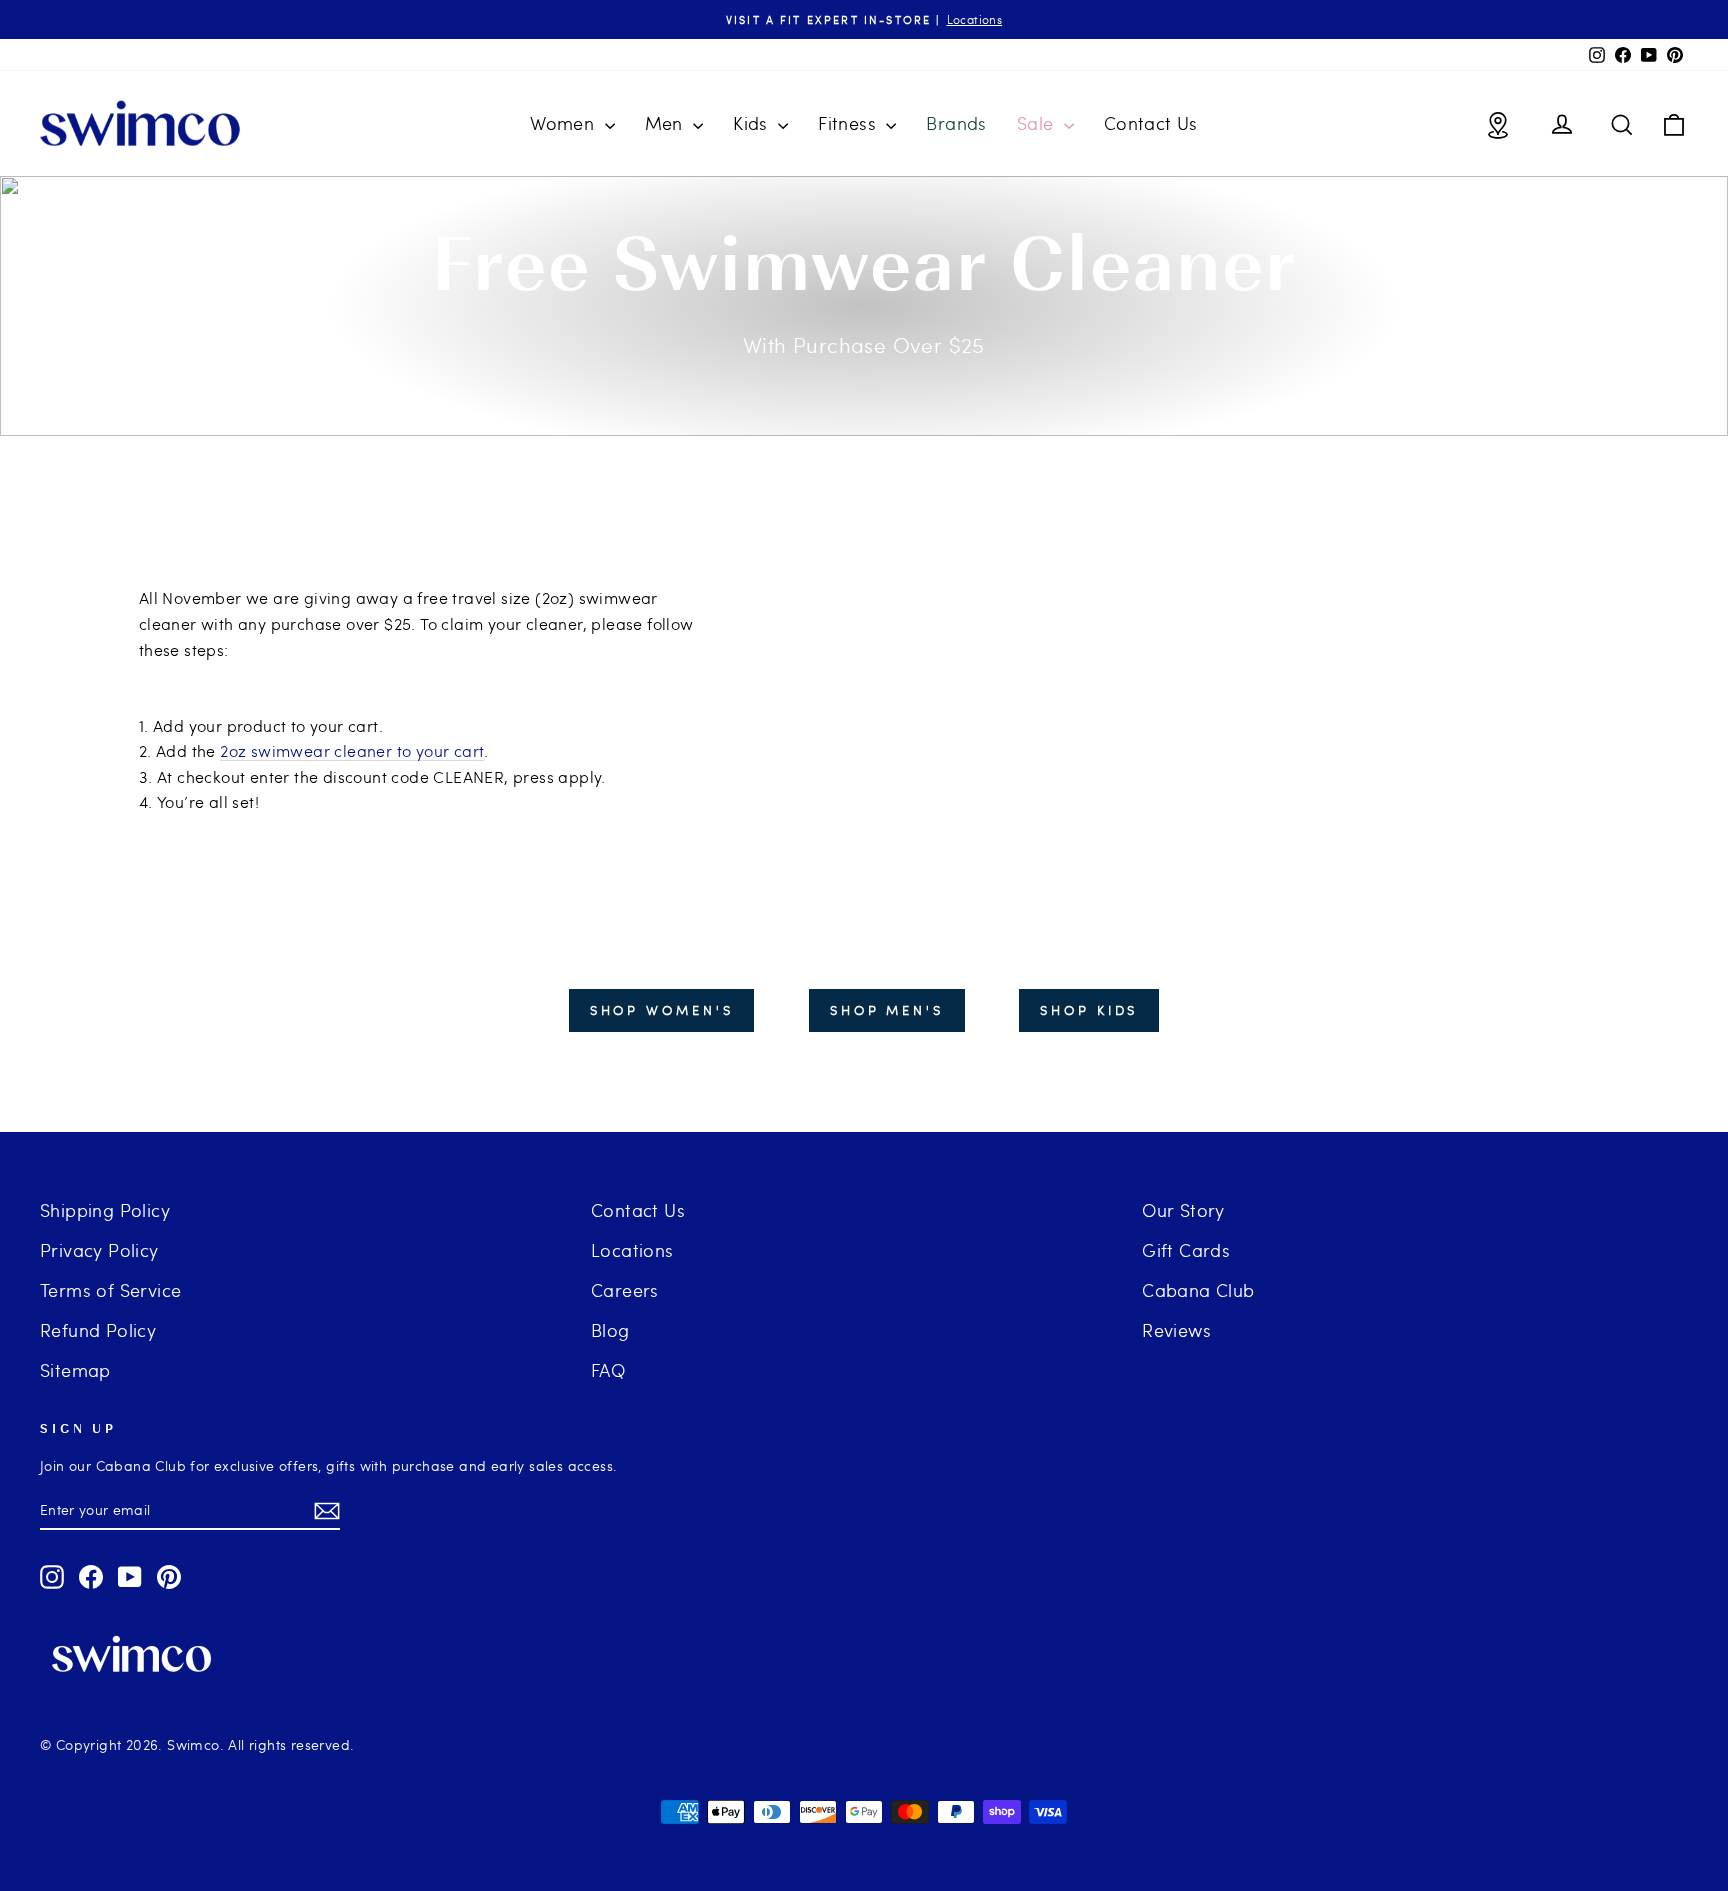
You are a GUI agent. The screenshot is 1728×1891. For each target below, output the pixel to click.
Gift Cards (1186, 1249)
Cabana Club (1198, 1289)
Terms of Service (110, 1289)
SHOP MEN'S (887, 1010)
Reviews (1176, 1329)
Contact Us (1151, 122)
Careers (625, 1289)
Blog (610, 1329)
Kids (753, 122)
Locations (632, 1249)
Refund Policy (98, 1329)
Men (667, 122)
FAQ (608, 1369)
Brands (956, 122)
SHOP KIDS (1089, 1010)
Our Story (1183, 1209)
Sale (1038, 122)
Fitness (849, 122)
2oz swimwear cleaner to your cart (352, 750)
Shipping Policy (105, 1209)
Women (564, 122)
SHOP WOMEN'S (662, 1010)
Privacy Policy (99, 1249)
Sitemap (75, 1369)
